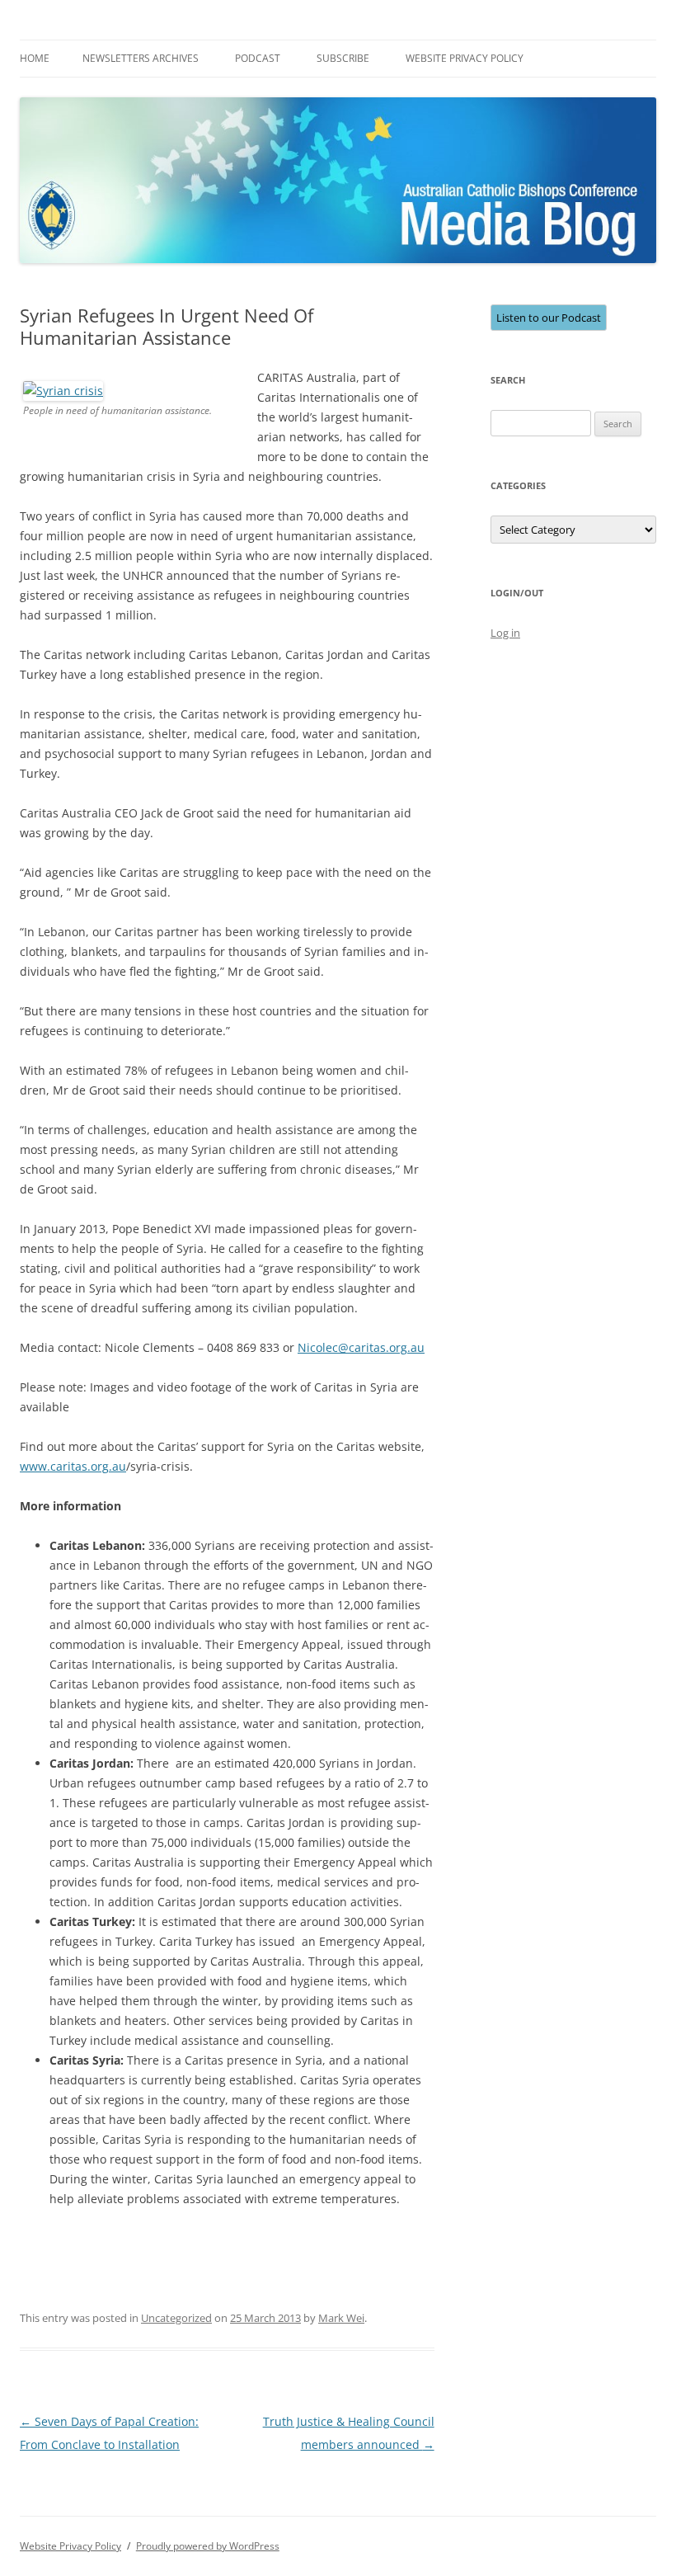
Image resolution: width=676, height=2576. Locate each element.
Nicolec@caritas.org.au (361, 1347)
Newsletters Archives (141, 58)
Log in (505, 633)
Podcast (258, 58)
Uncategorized (176, 2318)
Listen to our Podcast (549, 318)
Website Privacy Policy (465, 58)
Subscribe (343, 58)
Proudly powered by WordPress (208, 2546)
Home (35, 58)
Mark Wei (341, 2318)
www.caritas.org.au (73, 1466)
